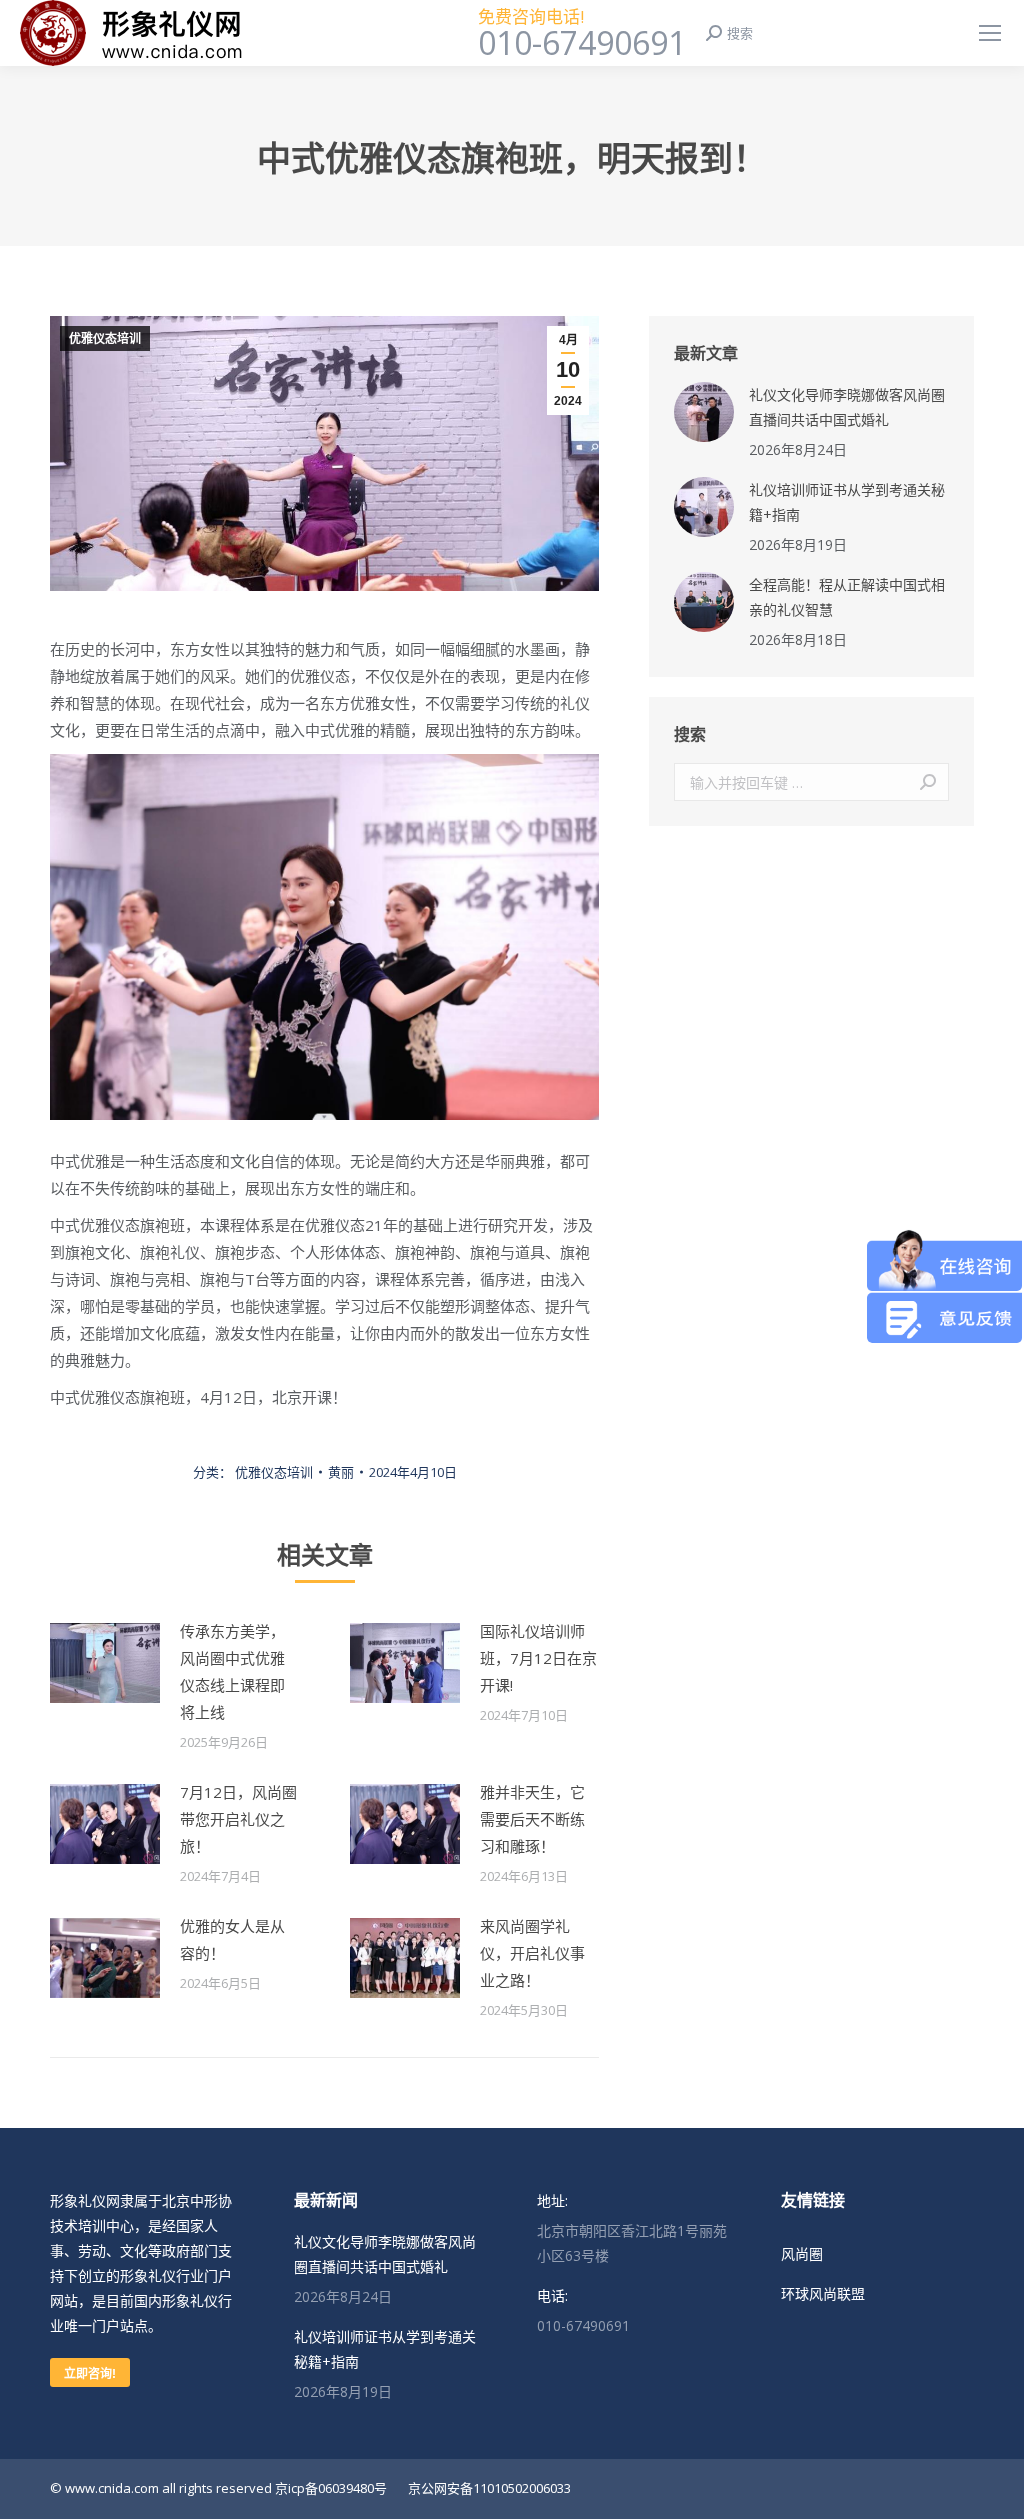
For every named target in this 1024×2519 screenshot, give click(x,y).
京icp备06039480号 (331, 2488)
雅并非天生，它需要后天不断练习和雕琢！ (532, 1819)
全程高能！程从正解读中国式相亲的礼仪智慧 (847, 597)
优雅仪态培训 (105, 339)
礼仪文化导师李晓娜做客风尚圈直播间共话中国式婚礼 (847, 407)
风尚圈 (802, 2253)
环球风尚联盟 (823, 2293)
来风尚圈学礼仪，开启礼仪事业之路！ (532, 1953)
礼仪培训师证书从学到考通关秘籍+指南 (847, 502)
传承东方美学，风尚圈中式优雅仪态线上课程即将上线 (232, 1671)
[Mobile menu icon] (990, 33)
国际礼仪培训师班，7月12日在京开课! (538, 1658)
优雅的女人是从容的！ (232, 1939)
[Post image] (105, 1663)
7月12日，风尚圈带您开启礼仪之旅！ (238, 1819)
